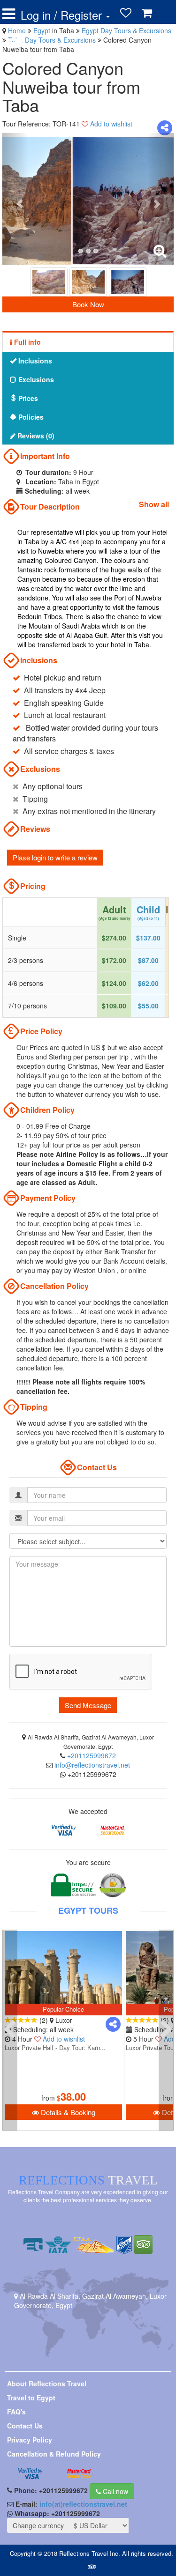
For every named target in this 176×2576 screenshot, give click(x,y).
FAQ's (16, 2412)
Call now (115, 2491)
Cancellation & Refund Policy (54, 2454)
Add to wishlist (111, 124)
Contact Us (25, 2426)
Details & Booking (67, 2112)
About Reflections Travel (47, 2384)
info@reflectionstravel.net (92, 1765)
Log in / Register (63, 15)
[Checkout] (15, 39)
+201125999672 (92, 1755)
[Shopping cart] (147, 13)
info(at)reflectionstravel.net (83, 2504)
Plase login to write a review (55, 857)
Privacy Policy (30, 2440)
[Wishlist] (126, 13)
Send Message (88, 1705)
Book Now (88, 304)
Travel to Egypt (31, 2398)
